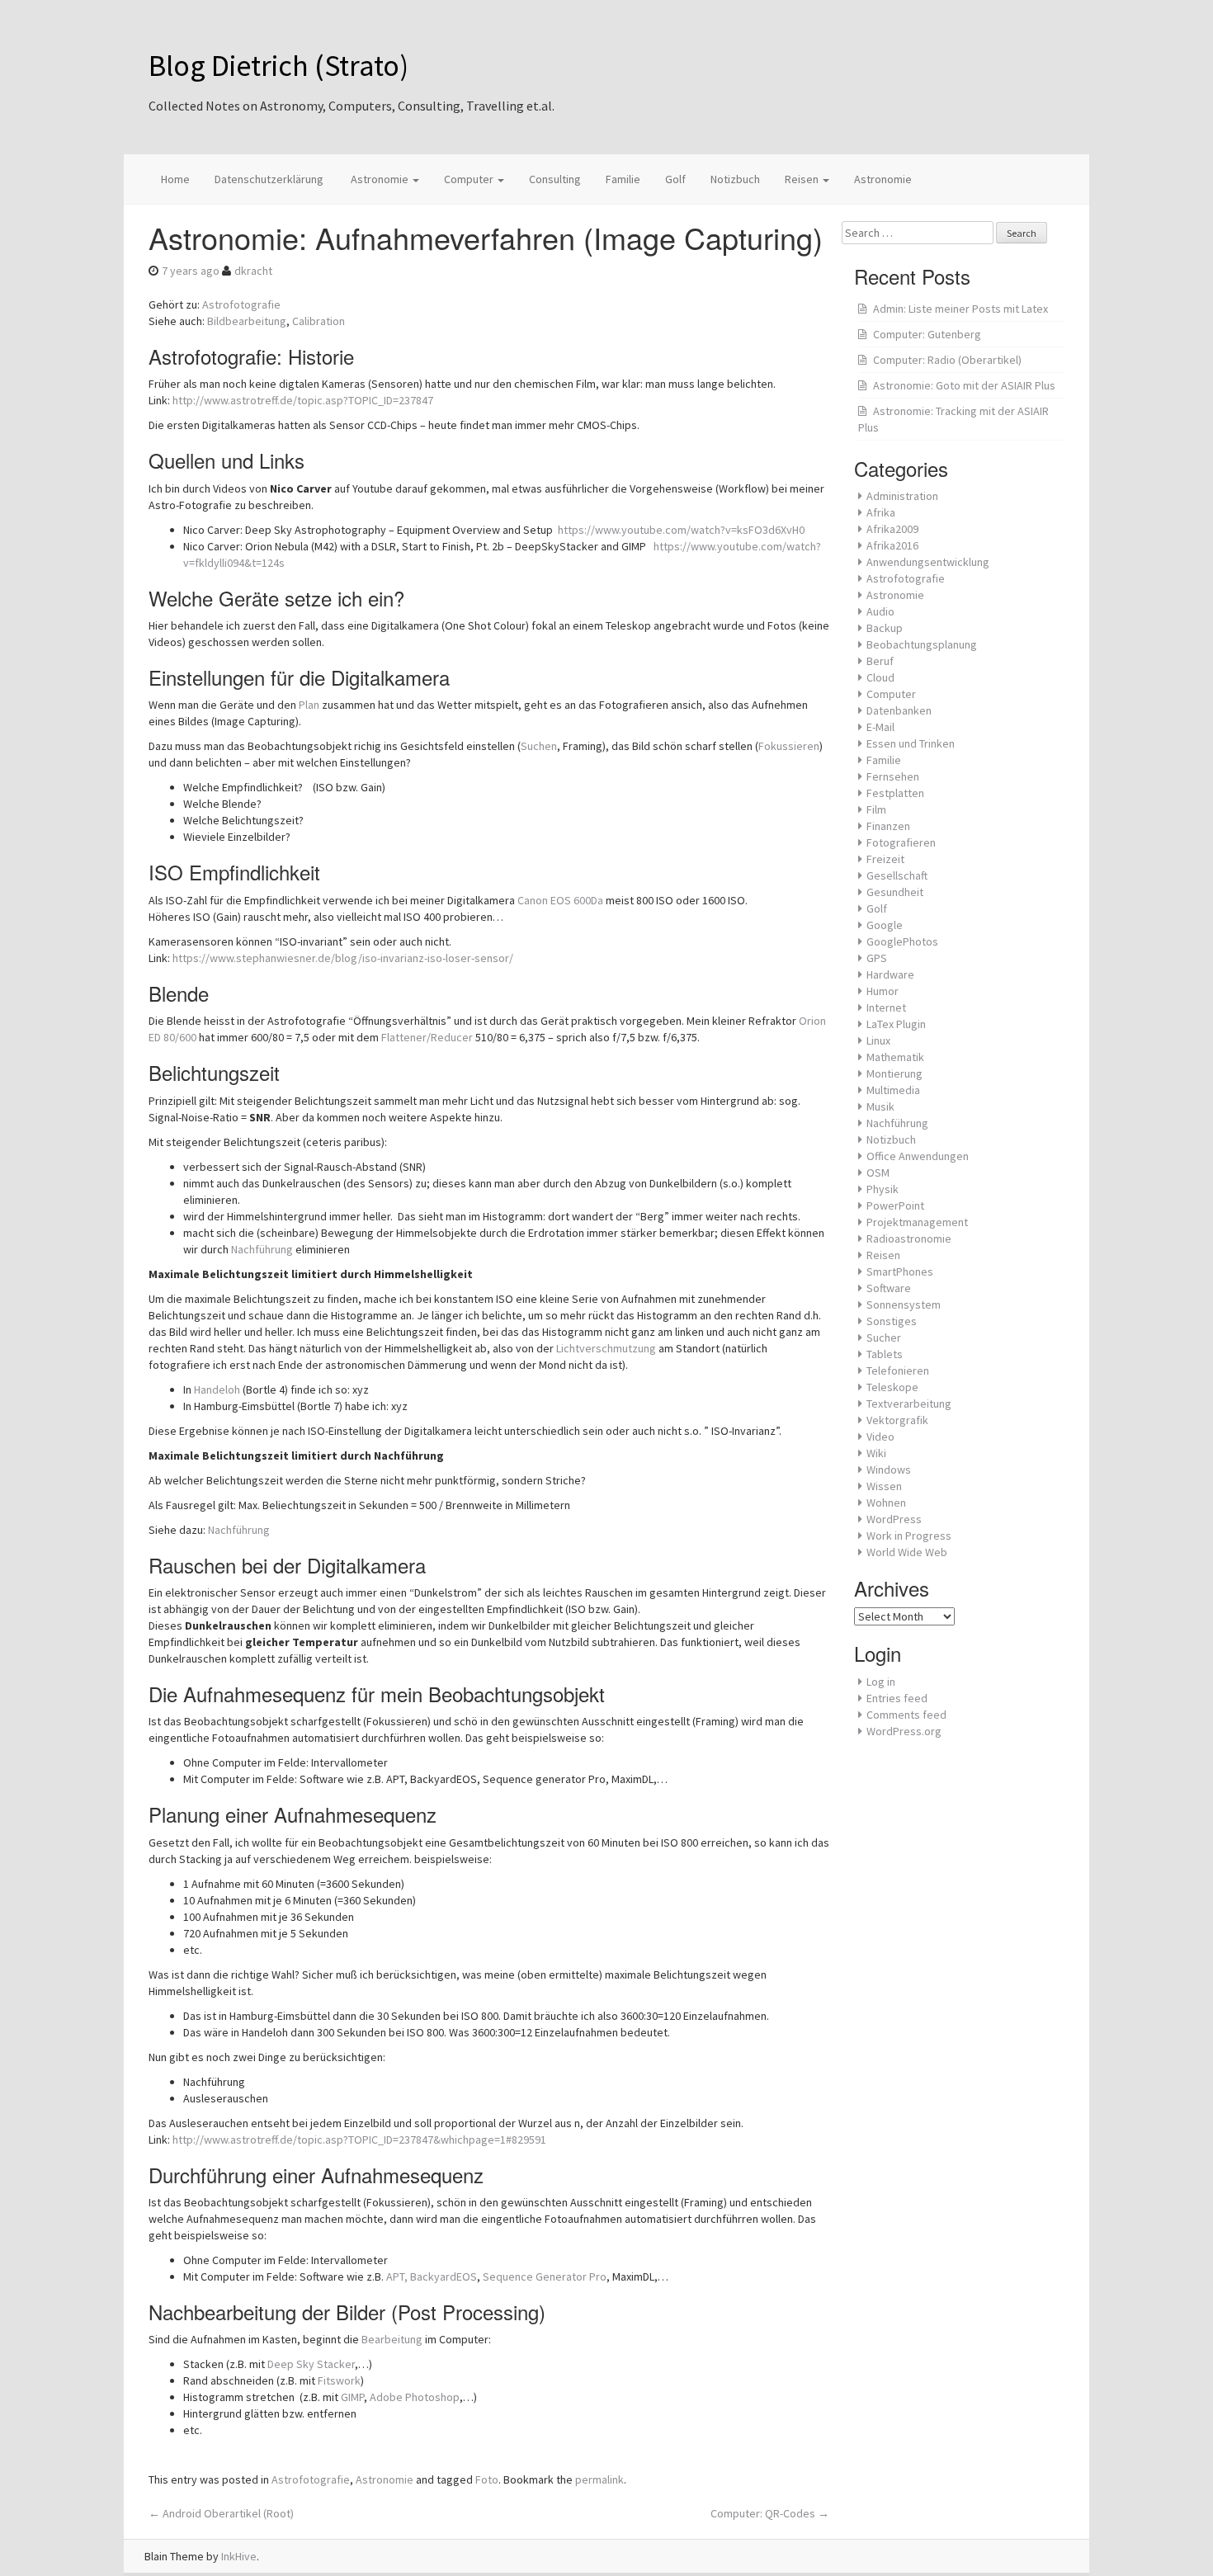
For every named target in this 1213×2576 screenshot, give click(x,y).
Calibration (319, 321)
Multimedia (893, 1090)
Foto (487, 2479)
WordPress (894, 1519)
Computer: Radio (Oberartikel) (947, 360)
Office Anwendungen (918, 1156)
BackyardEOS (444, 2276)
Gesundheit (895, 892)
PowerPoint (895, 1205)
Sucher (884, 1338)
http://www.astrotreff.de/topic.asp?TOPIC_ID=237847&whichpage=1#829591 (359, 2140)
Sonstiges (892, 1321)
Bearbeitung (392, 2339)
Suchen (539, 746)
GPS (877, 958)
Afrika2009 (892, 529)
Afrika (881, 512)
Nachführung (262, 1249)
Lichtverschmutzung (606, 1348)
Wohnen (886, 1503)
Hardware (890, 974)
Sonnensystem (904, 1305)
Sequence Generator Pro (545, 2276)
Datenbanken (899, 710)
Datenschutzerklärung (269, 179)
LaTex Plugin (896, 1024)
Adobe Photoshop (415, 2397)
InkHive (239, 2556)
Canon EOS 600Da (560, 900)
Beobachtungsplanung (922, 644)
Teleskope (892, 1387)
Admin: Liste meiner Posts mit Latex (960, 309)
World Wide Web (907, 1552)
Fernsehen (893, 776)
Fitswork (339, 2380)
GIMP (352, 2397)
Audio (880, 611)
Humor (883, 991)
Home (175, 179)
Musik (880, 1106)
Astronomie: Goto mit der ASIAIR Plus (964, 385)
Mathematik (895, 1057)
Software (889, 1288)
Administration (902, 496)
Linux (878, 1040)
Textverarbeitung (909, 1404)
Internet (886, 1007)
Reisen (803, 179)
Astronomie (380, 179)
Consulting (555, 179)
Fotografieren (901, 842)
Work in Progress (909, 1536)
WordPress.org (904, 1731)
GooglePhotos (902, 941)
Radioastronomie (909, 1238)
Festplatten (895, 793)
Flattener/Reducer (427, 1037)
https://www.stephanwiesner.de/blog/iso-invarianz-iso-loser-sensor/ (343, 958)
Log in (881, 1682)
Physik (883, 1189)
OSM (878, 1172)
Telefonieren (898, 1371)
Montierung (894, 1073)
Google (885, 925)
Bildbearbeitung (247, 321)
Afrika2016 (892, 545)
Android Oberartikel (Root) (221, 2513)
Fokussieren (789, 746)
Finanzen (888, 826)
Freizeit (885, 859)
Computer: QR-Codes (770, 2513)
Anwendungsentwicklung (928, 562)
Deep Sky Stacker (311, 2364)
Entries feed (897, 1698)
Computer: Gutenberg (927, 334)
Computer (470, 179)
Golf (675, 179)
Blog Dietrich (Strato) (278, 66)
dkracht (253, 271)
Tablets (885, 1354)
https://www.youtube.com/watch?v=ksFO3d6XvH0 (681, 530)
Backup (885, 628)
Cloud (880, 677)
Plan (309, 705)
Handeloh (217, 1389)
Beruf (880, 661)
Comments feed (906, 1715)
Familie (623, 179)
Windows (889, 1470)
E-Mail (880, 727)
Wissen (884, 1486)
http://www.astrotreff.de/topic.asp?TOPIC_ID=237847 (303, 400)
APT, (397, 2276)
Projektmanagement (917, 1222)
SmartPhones (900, 1271)
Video (880, 1437)
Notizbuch (735, 179)
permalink (599, 2479)
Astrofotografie (241, 304)
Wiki (876, 1453)
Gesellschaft (897, 875)
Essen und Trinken (911, 743)
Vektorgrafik (897, 1420)
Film (876, 809)
